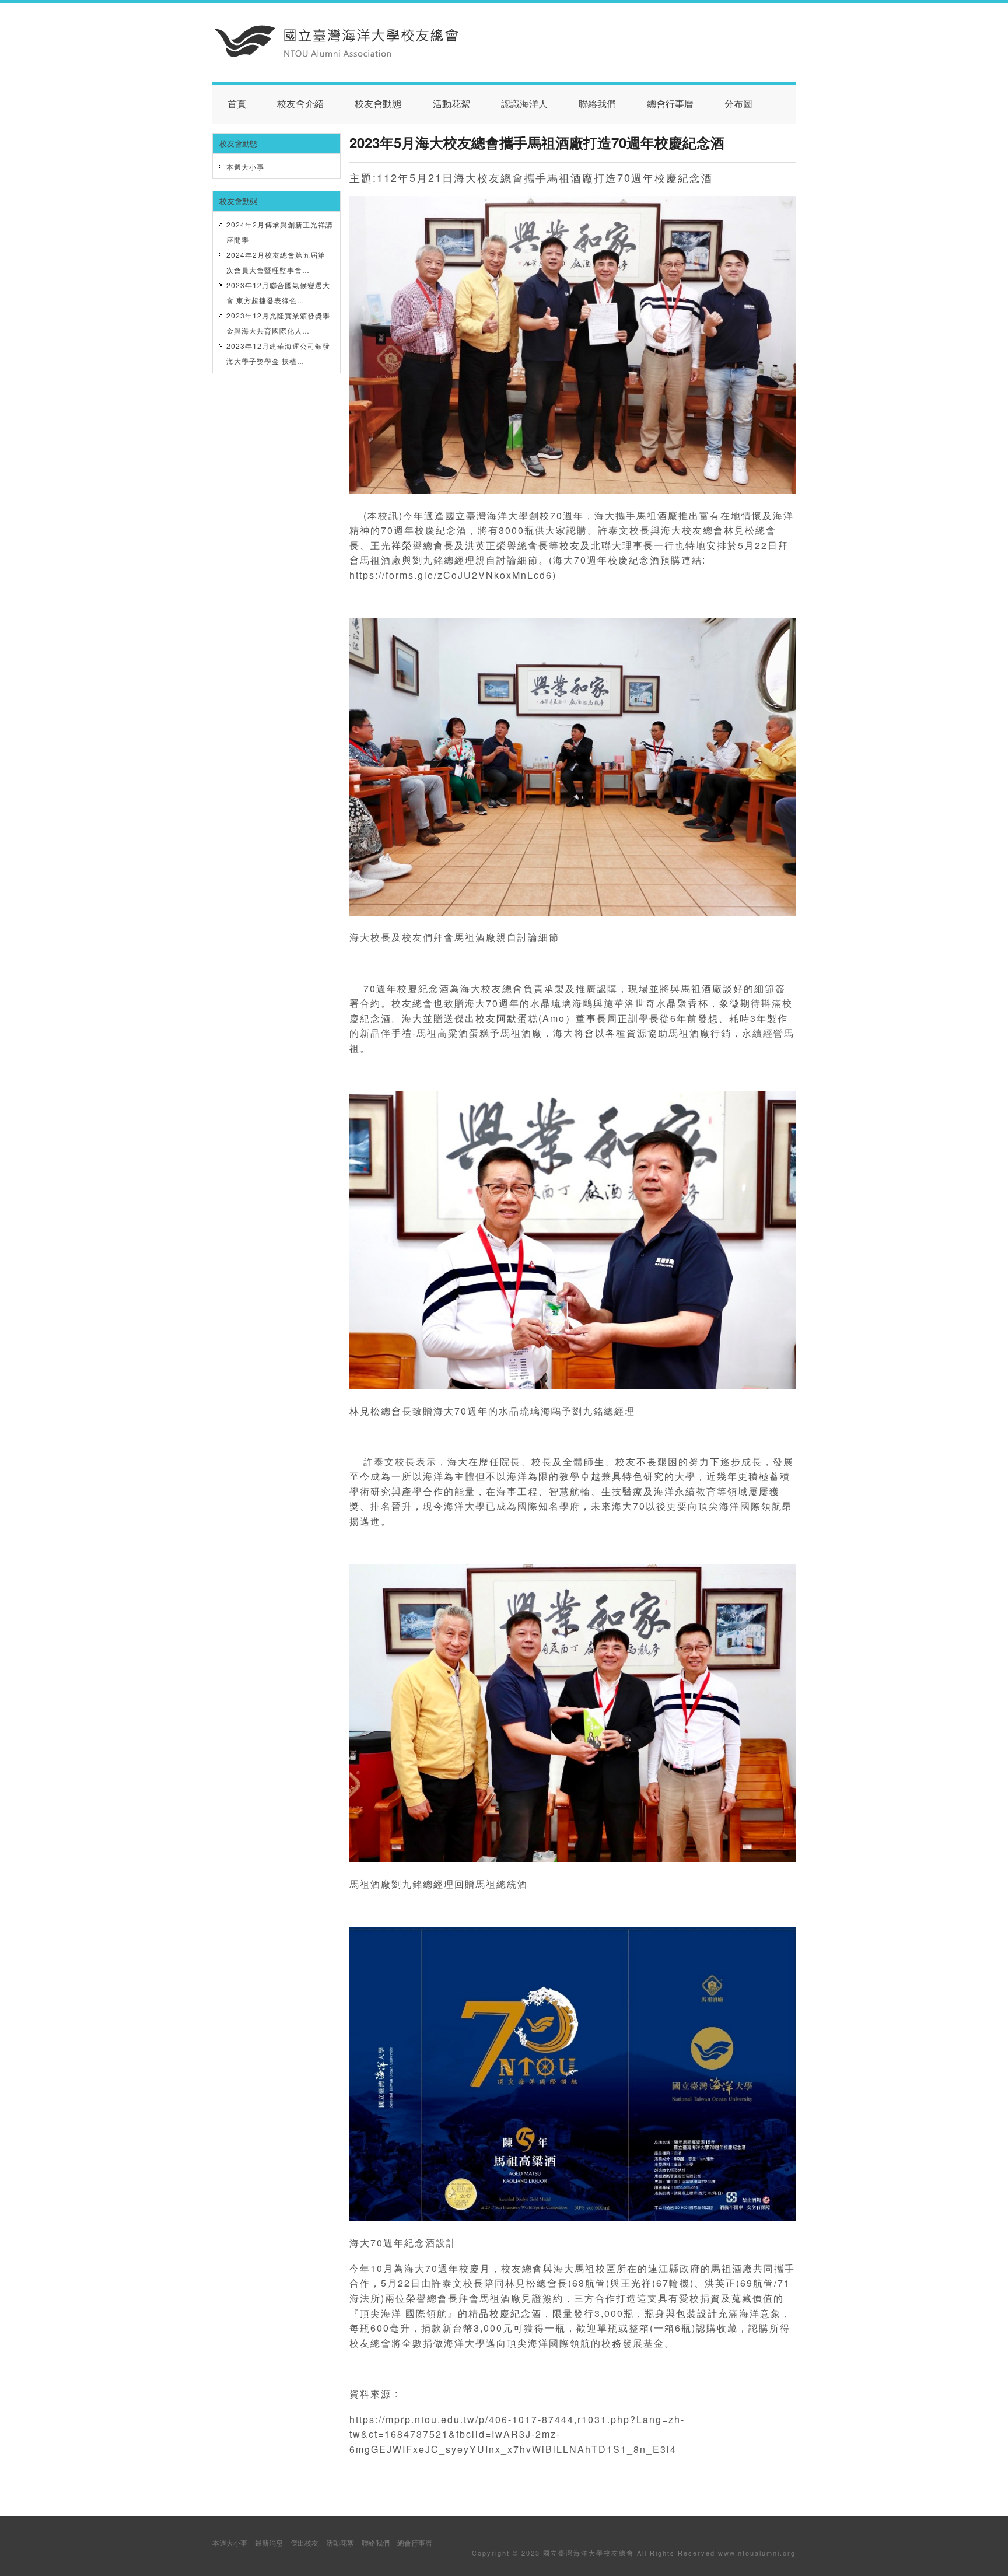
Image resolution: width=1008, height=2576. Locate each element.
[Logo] (337, 54)
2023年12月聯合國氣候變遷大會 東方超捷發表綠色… (278, 293)
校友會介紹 (300, 104)
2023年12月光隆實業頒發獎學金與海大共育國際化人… (278, 323)
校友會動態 (378, 104)
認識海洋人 (524, 104)
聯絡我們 (597, 104)
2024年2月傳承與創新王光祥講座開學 (280, 232)
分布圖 (738, 104)
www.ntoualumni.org (757, 2553)
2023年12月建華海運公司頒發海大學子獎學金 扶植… (278, 353)
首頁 (237, 104)
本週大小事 (245, 167)
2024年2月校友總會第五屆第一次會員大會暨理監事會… (280, 262)
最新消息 (269, 2542)
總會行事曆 (670, 104)
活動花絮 (452, 104)
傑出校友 (304, 2542)
